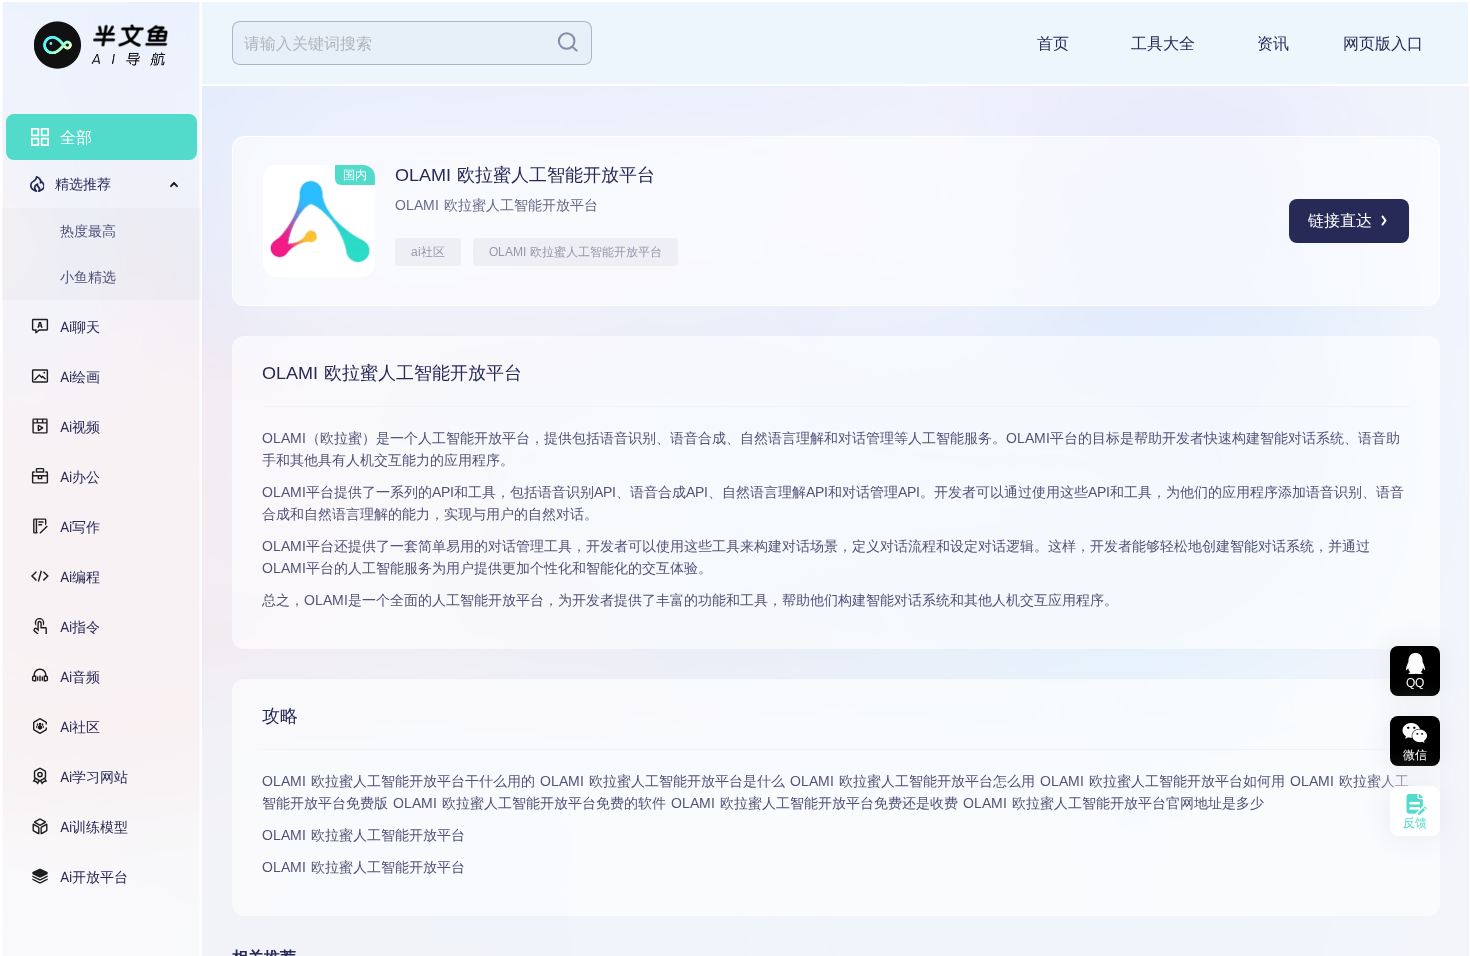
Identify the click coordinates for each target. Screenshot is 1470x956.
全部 (76, 137)
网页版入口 (1383, 43)
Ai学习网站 (94, 776)
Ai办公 (80, 476)
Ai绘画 (80, 376)
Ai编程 (80, 576)
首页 (1053, 43)
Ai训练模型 (94, 826)
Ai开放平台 (94, 876)
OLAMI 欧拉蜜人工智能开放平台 (575, 252)
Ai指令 (80, 626)
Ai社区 (80, 726)
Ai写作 (80, 526)
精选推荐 (83, 183)
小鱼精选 (88, 276)
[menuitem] (101, 137)
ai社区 (428, 252)
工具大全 (1163, 43)
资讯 (1273, 43)
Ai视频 (80, 426)
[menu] (101, 507)
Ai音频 (80, 676)
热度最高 (88, 230)
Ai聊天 (80, 326)
